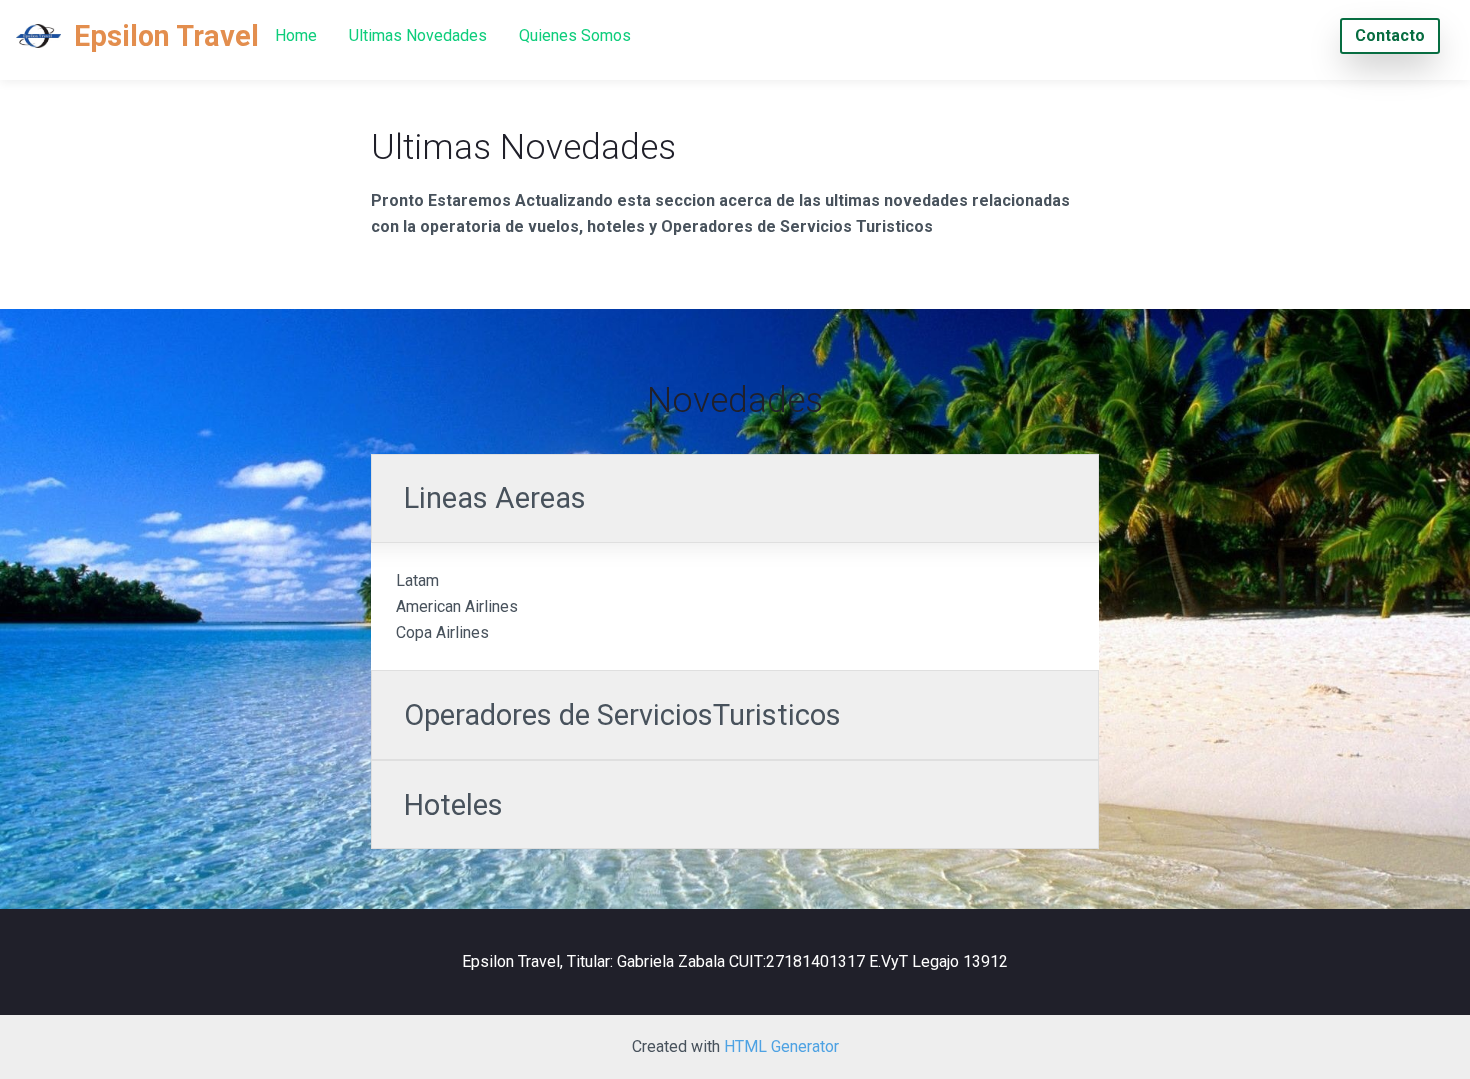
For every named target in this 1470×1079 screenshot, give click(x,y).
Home (296, 35)
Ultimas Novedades (418, 35)
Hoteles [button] (453, 805)
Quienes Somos (575, 35)
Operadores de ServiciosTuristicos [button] (622, 715)
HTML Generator (781, 1046)
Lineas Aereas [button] (498, 498)
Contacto (1390, 35)
